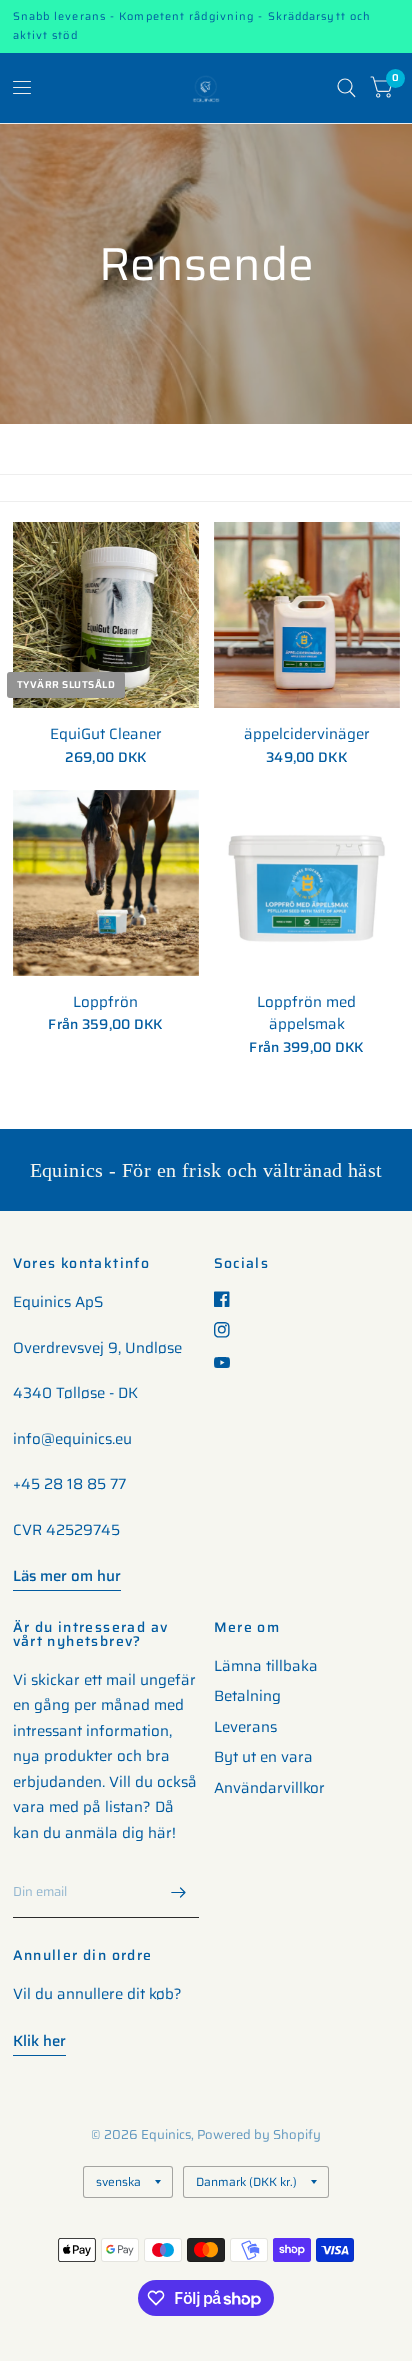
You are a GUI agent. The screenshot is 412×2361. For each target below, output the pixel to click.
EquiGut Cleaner (106, 734)
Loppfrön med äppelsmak (306, 1013)
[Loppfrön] (106, 883)
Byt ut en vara (263, 1757)
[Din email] (179, 1892)
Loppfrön (105, 1002)
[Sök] (346, 88)
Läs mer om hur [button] (67, 1576)
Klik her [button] (39, 2041)
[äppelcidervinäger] (307, 615)
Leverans (245, 1727)
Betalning (247, 1696)
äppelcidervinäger (307, 734)
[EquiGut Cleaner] (106, 615)
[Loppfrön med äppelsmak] (307, 883)
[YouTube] (229, 1362)
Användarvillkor (269, 1788)
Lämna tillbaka (266, 1666)
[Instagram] (229, 1330)
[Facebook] (229, 1299)
